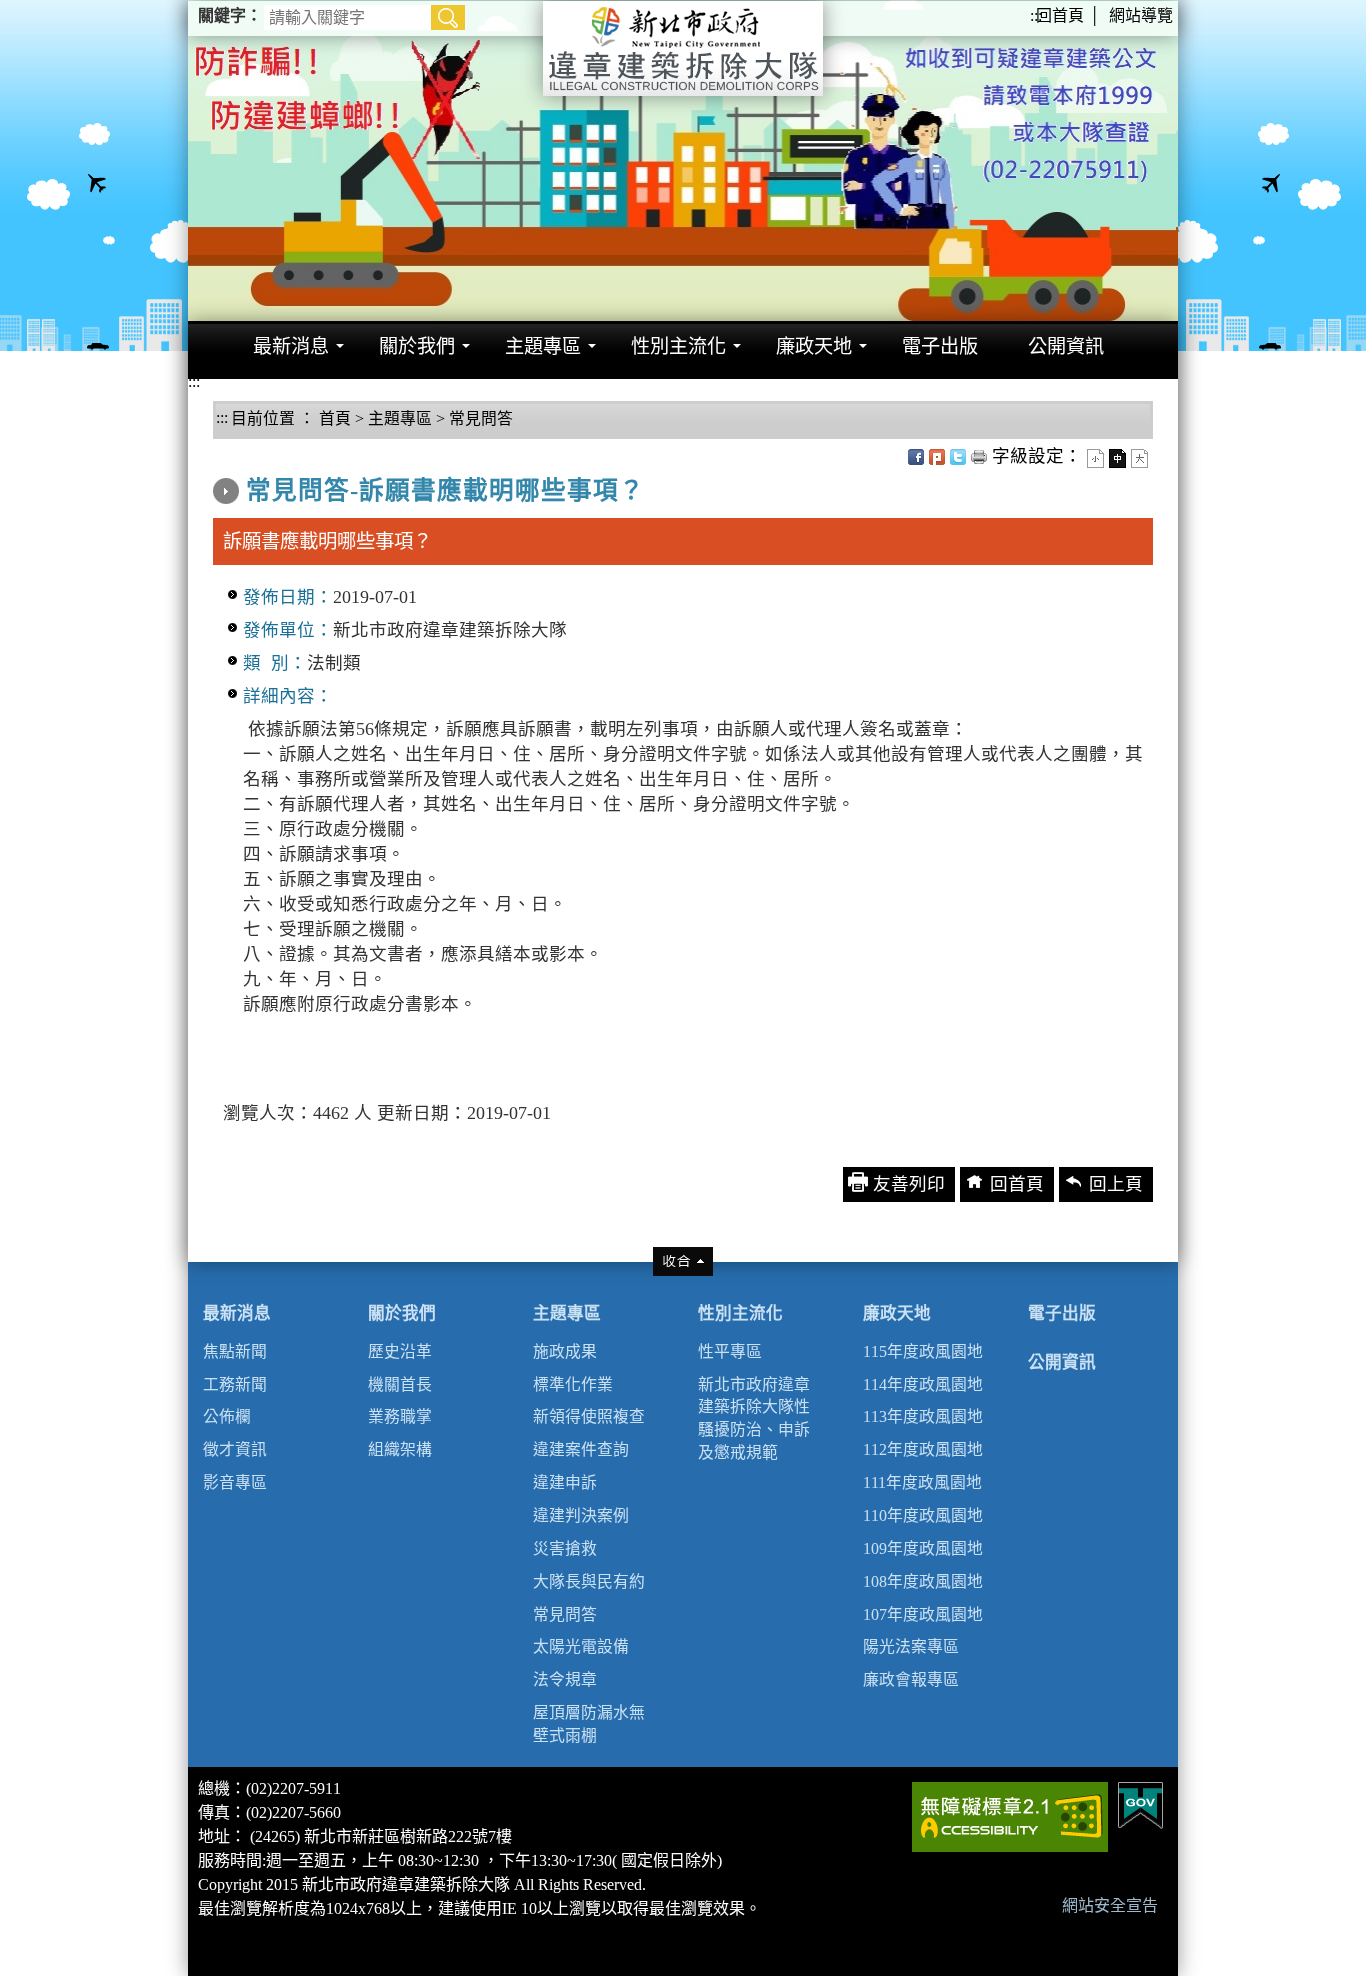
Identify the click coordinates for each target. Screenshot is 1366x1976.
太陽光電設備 (581, 1646)
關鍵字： (230, 15)
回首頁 (1060, 15)
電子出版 (1062, 1313)
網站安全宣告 (1110, 1905)
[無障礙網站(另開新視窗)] (1010, 1815)
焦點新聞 (235, 1351)
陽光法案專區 (911, 1646)
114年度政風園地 (923, 1384)
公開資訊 (1062, 1362)
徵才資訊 (235, 1449)
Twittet (958, 457)
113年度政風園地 (923, 1416)
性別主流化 (740, 1313)
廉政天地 (897, 1313)
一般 (1117, 458)
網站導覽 (1141, 15)
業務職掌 (400, 1416)
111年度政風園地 (922, 1482)
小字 (1095, 458)
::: (1036, 15)
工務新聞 (235, 1384)
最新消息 (237, 1313)
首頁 (333, 418)
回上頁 (1116, 1184)
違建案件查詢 (581, 1449)
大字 (1139, 458)
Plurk (937, 457)
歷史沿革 (400, 1351)
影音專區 (235, 1482)
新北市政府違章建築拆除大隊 (683, 48)
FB (916, 457)
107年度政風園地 (923, 1614)
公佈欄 (227, 1416)
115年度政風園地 (923, 1351)
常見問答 (481, 418)
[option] (683, 160)
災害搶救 (565, 1548)
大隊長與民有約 (589, 1581)
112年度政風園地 (923, 1449)
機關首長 (400, 1384)
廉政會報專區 (911, 1679)
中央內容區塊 (267, 451)
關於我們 (402, 1313)
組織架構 (400, 1449)
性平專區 (730, 1351)
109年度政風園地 (923, 1548)
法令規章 (565, 1679)
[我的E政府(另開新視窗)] (1140, 1803)
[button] (448, 17)
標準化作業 (573, 1384)
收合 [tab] (683, 1261)
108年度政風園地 (923, 1581)
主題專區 (400, 418)
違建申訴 (565, 1482)
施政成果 (565, 1351)
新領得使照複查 (589, 1416)
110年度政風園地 (923, 1515)
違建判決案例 (581, 1515)
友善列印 (979, 457)
